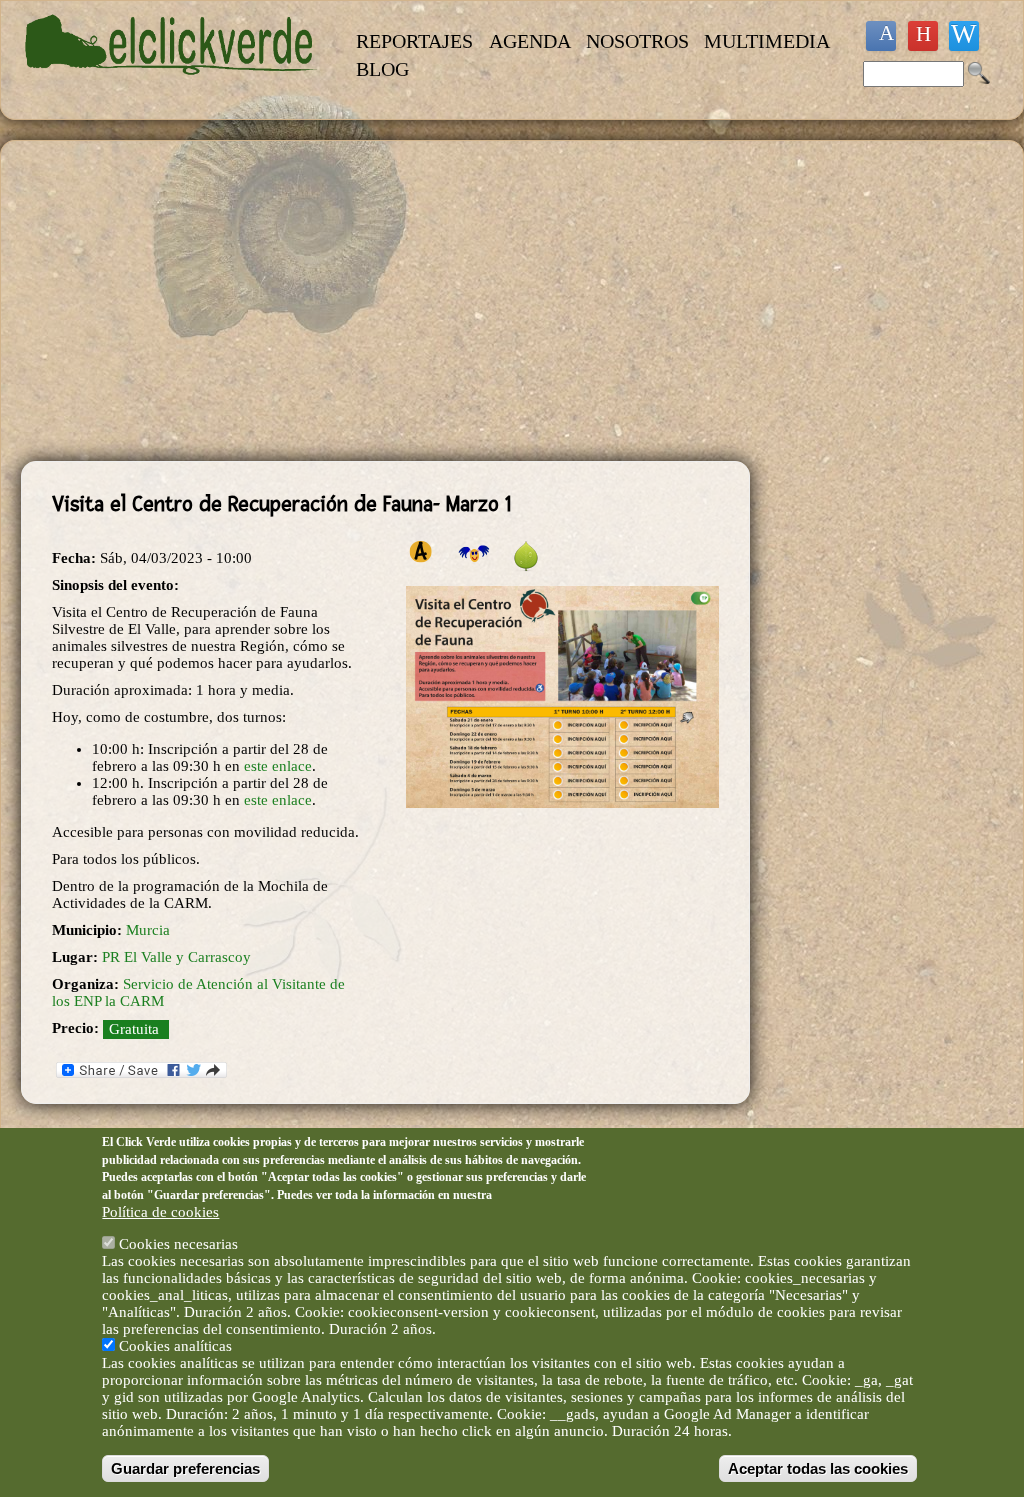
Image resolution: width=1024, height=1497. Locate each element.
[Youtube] (923, 36)
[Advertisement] (385, 301)
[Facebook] (881, 36)
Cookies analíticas (175, 1346)
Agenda (530, 41)
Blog (382, 69)
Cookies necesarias (178, 1244)
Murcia (148, 930)
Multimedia (767, 41)
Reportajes (414, 41)
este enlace (278, 766)
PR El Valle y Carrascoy (176, 957)
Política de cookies (160, 1212)
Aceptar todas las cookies (818, 1468)
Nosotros (637, 41)
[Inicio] (171, 86)
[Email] (964, 36)
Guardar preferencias (185, 1468)
